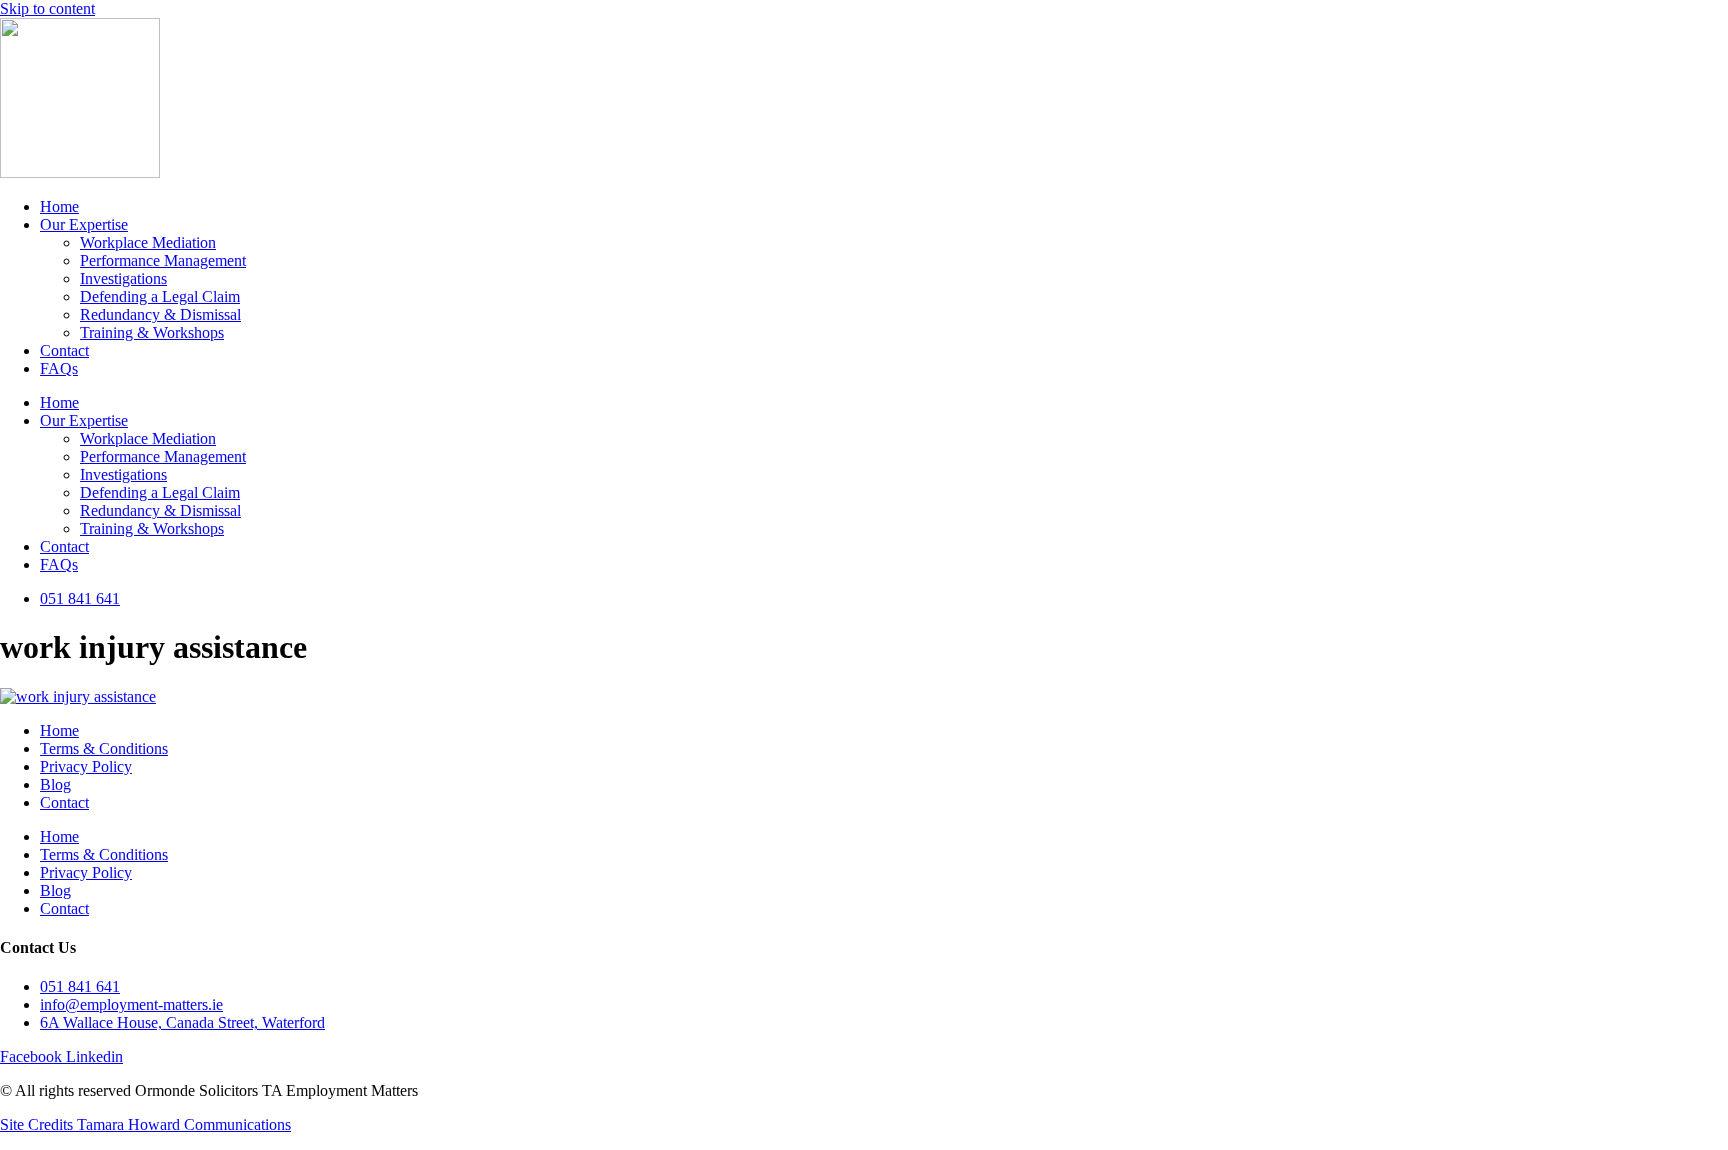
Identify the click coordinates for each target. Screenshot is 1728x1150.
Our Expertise (84, 224)
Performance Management (163, 260)
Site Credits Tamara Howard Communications (145, 1124)
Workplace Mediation (148, 242)
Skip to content (47, 8)
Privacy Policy (86, 766)
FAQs (59, 368)
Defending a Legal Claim (160, 296)
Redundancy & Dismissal (160, 314)
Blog (55, 784)
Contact (64, 350)
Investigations (123, 278)
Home (59, 206)
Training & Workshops (152, 332)
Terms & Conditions (104, 748)
